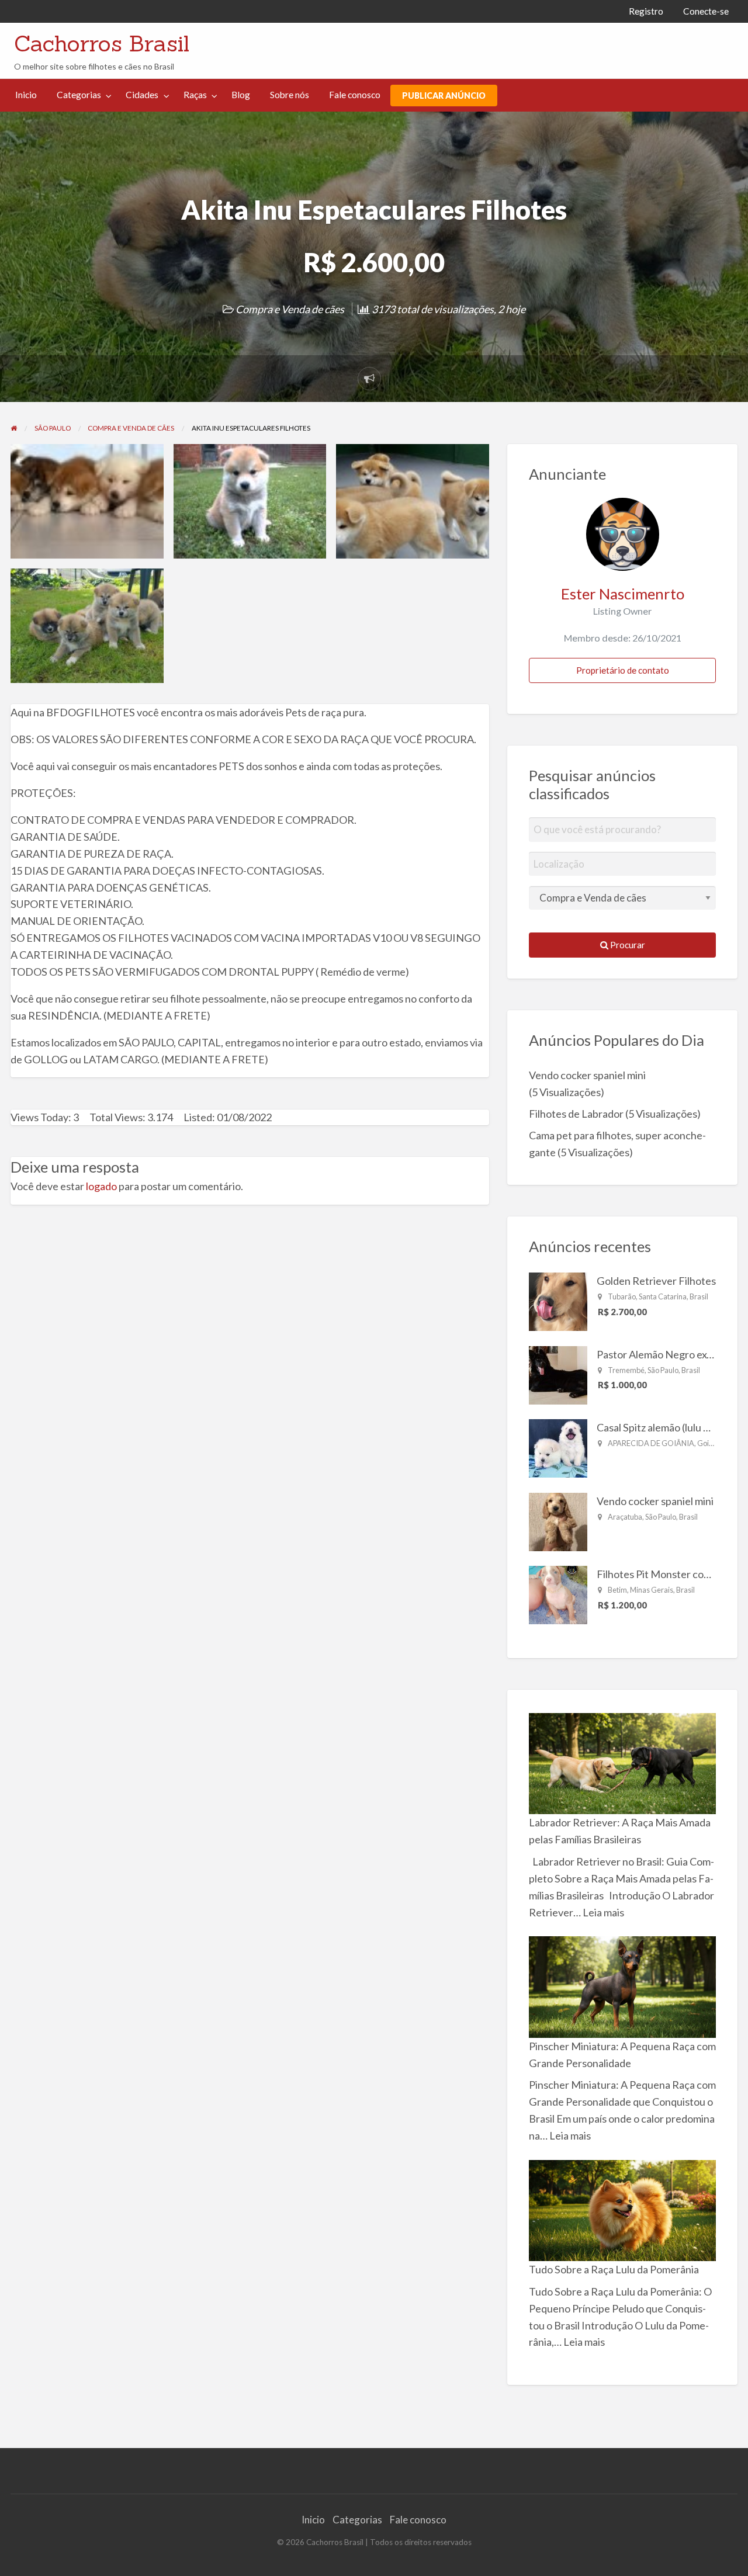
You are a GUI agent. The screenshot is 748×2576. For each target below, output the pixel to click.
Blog (241, 95)
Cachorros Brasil (102, 43)
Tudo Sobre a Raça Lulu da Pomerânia (614, 2269)
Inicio (26, 95)
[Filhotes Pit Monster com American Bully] (558, 1594)
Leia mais (603, 1912)
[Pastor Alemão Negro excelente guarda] (558, 1374)
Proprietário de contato (623, 670)
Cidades (142, 95)
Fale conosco (355, 95)
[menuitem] (646, 11)
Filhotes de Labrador (576, 1114)
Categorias (79, 95)
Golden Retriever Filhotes (656, 1281)
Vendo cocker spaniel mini (587, 1075)
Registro (646, 11)
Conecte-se (706, 11)
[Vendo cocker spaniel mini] (558, 1520)
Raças (195, 95)
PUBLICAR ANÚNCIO (444, 96)
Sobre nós (290, 95)
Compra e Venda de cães (290, 309)
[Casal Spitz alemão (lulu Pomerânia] (558, 1447)
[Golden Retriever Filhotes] (558, 1301)
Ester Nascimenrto (623, 594)
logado (101, 1186)
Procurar (627, 945)
